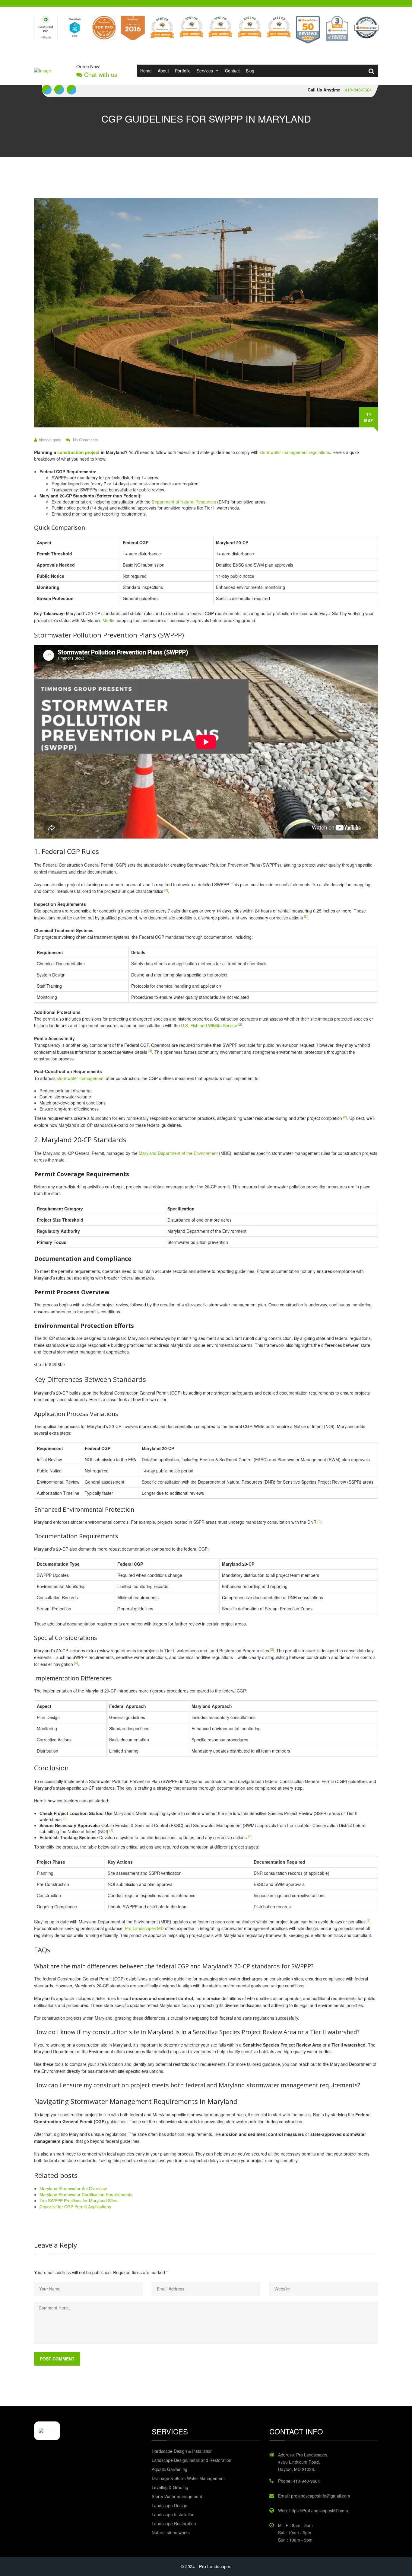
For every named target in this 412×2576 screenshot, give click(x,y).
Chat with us (100, 75)
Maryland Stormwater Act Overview (73, 2188)
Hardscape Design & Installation (182, 2451)
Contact (232, 71)
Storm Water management (177, 2496)
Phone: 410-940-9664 (299, 2481)
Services (205, 71)
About (163, 71)
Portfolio (183, 71)
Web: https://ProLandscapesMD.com (313, 2510)
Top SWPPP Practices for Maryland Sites (78, 2200)
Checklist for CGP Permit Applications (75, 2207)
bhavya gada (50, 440)
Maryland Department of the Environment (178, 1153)
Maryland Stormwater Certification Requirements (86, 2194)
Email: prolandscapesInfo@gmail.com (314, 2496)
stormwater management (81, 1078)
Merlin (108, 620)
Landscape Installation (173, 2514)
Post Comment (57, 2359)
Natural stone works (171, 2533)
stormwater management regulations (295, 452)
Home (146, 71)
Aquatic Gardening (170, 2469)
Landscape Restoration (174, 2523)
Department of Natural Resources (184, 502)
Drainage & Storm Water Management (188, 2478)
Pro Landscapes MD (144, 1928)
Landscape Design (170, 2505)
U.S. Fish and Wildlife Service (209, 1025)
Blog (250, 71)
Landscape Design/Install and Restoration (192, 2460)
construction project (78, 452)
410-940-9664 (358, 90)
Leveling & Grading (170, 2487)
